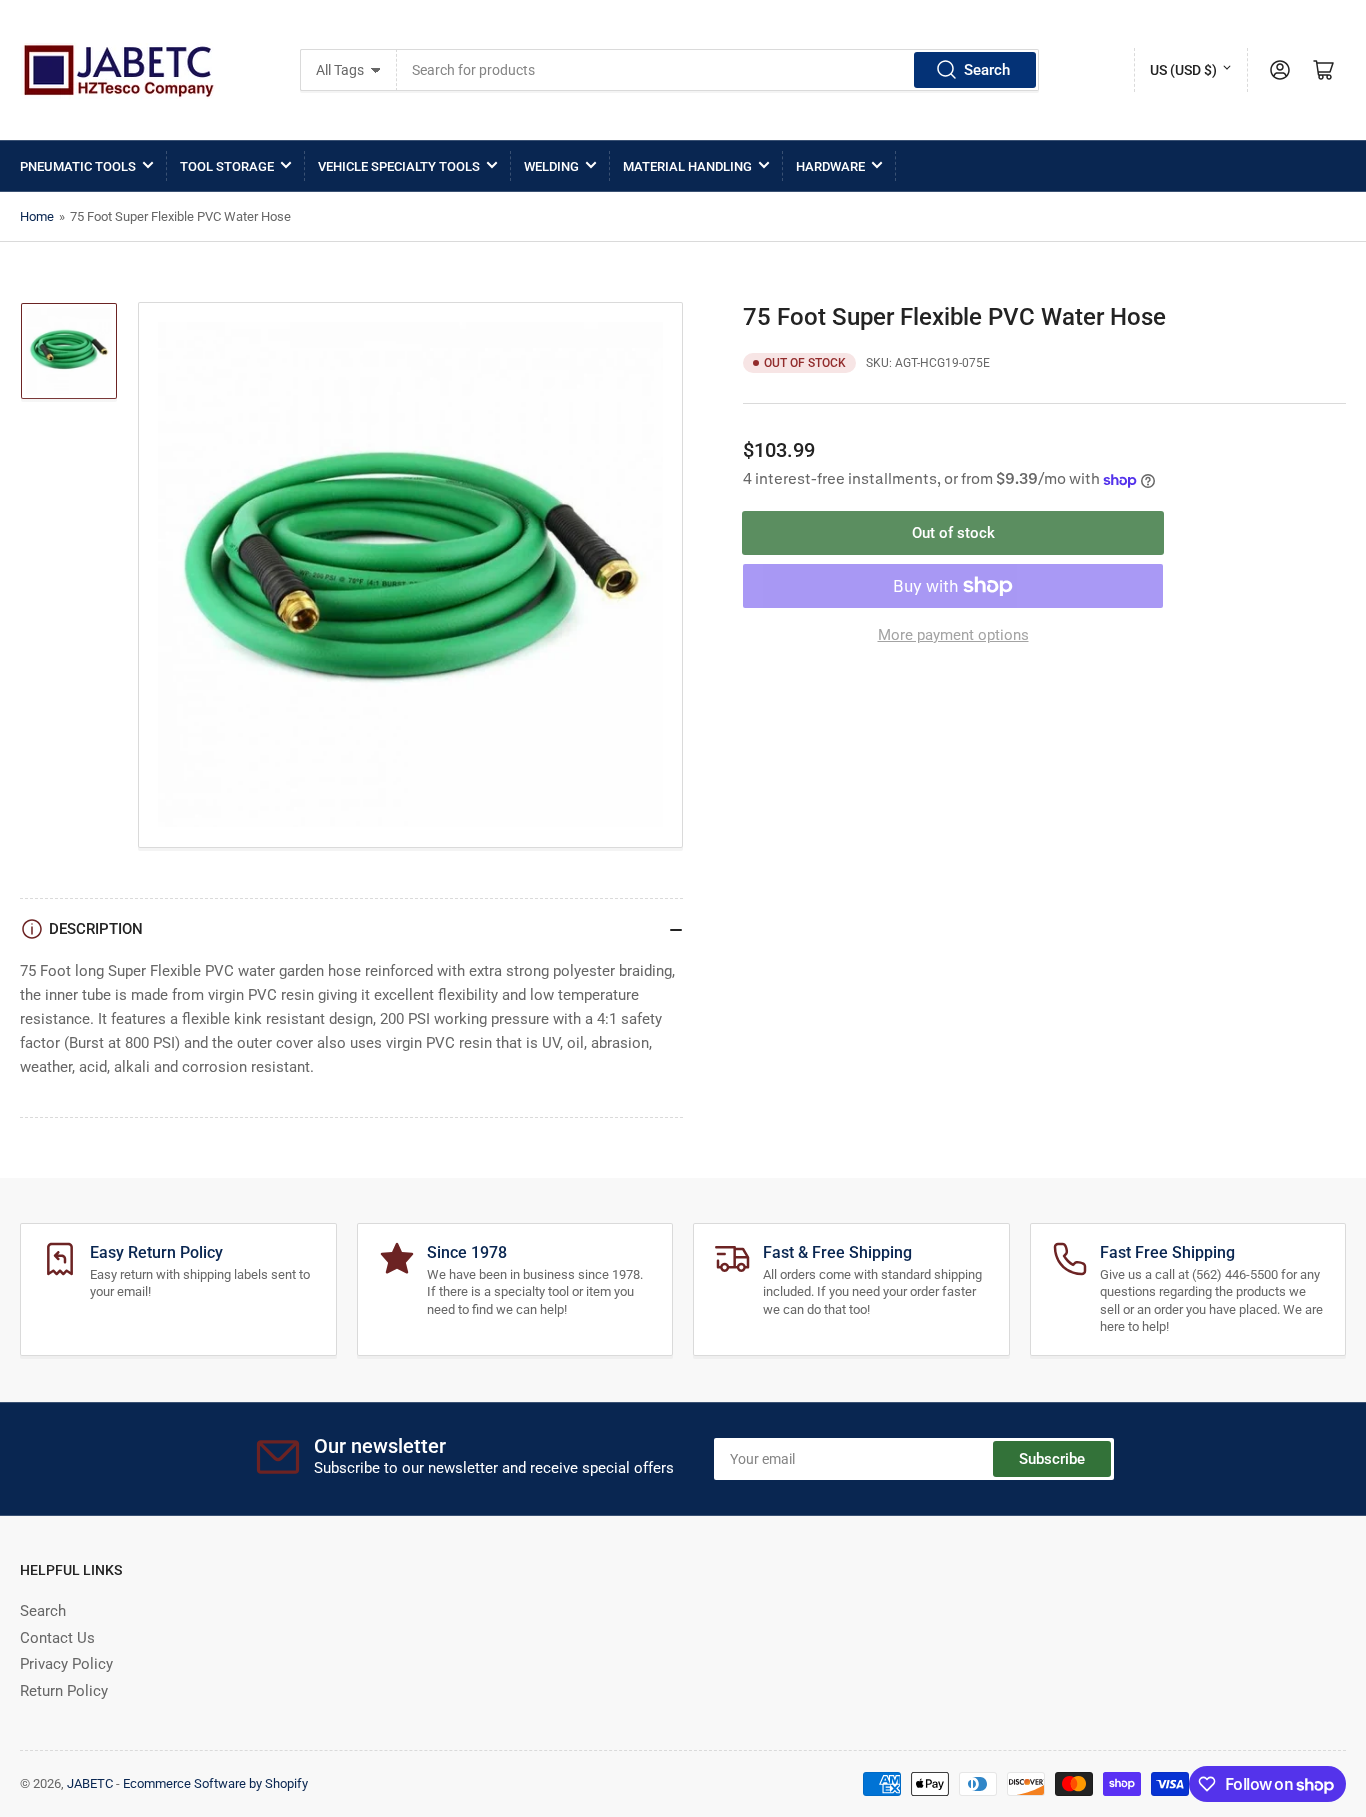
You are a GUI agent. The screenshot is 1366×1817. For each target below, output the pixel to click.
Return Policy (64, 1691)
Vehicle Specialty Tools (399, 166)
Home (37, 216)
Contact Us (57, 1638)
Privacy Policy (66, 1664)
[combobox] (718, 70)
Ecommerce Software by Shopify (215, 1783)
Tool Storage (227, 166)
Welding (551, 166)
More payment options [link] (953, 635)
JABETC (90, 1783)
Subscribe (1052, 1459)
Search (987, 70)
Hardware (830, 166)
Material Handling (687, 166)
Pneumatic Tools (78, 166)
